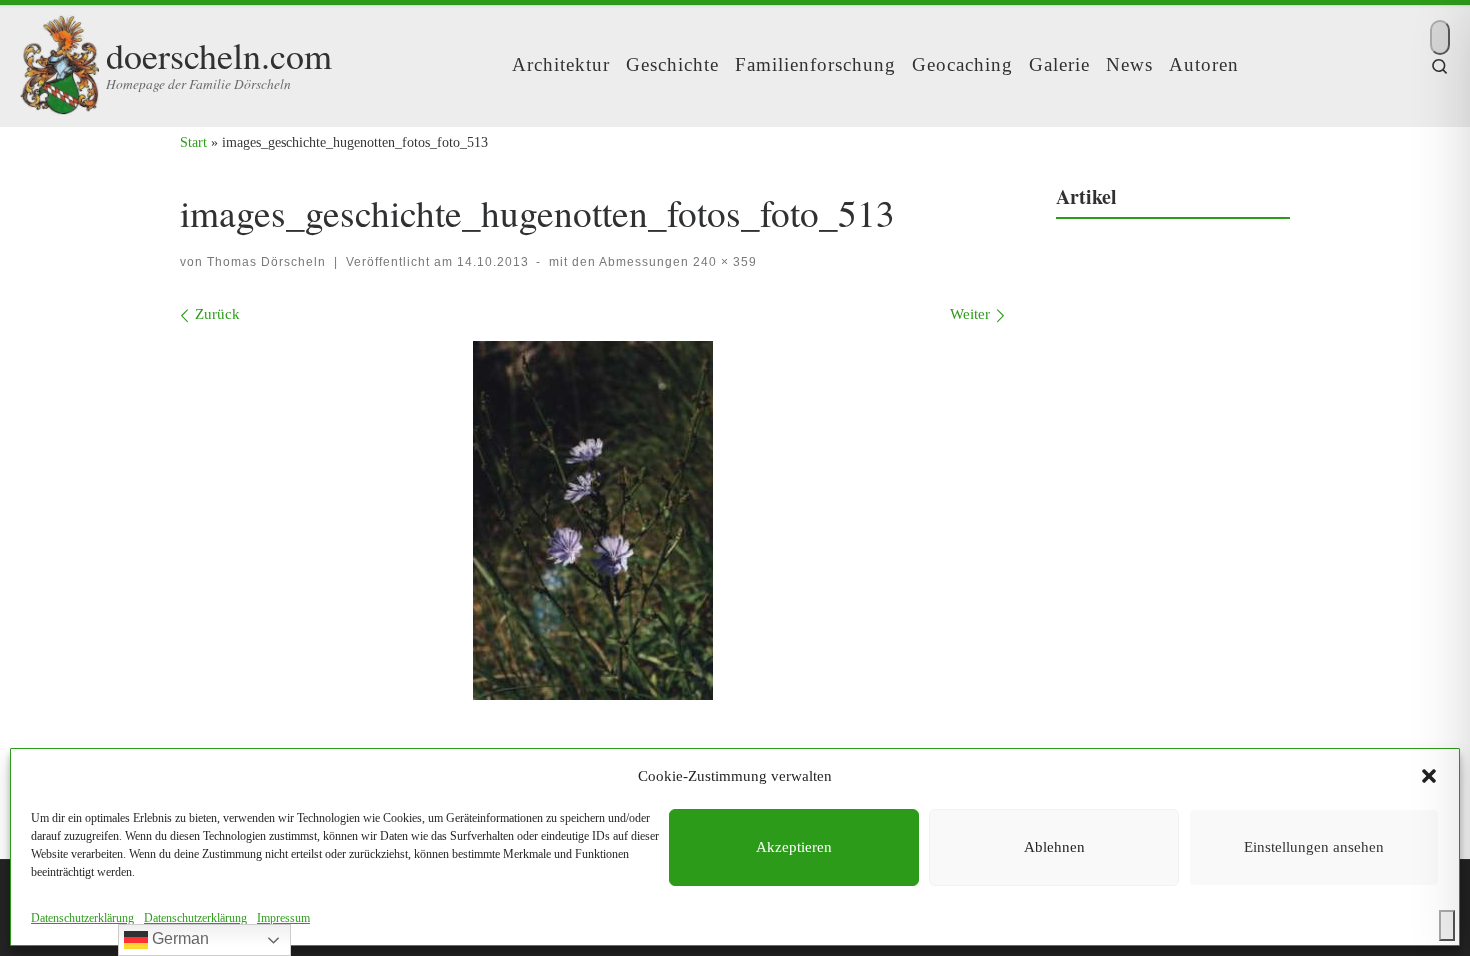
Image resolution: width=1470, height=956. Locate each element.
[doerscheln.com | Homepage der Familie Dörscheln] (59, 59)
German (178, 938)
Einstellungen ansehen (1314, 847)
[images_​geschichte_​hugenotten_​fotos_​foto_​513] (593, 520)
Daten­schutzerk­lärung (82, 918)
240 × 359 (723, 262)
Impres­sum (283, 918)
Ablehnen (1054, 847)
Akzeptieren (794, 847)
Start (193, 142)
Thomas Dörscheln (266, 262)
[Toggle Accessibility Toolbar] (1447, 925)
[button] (1429, 776)
